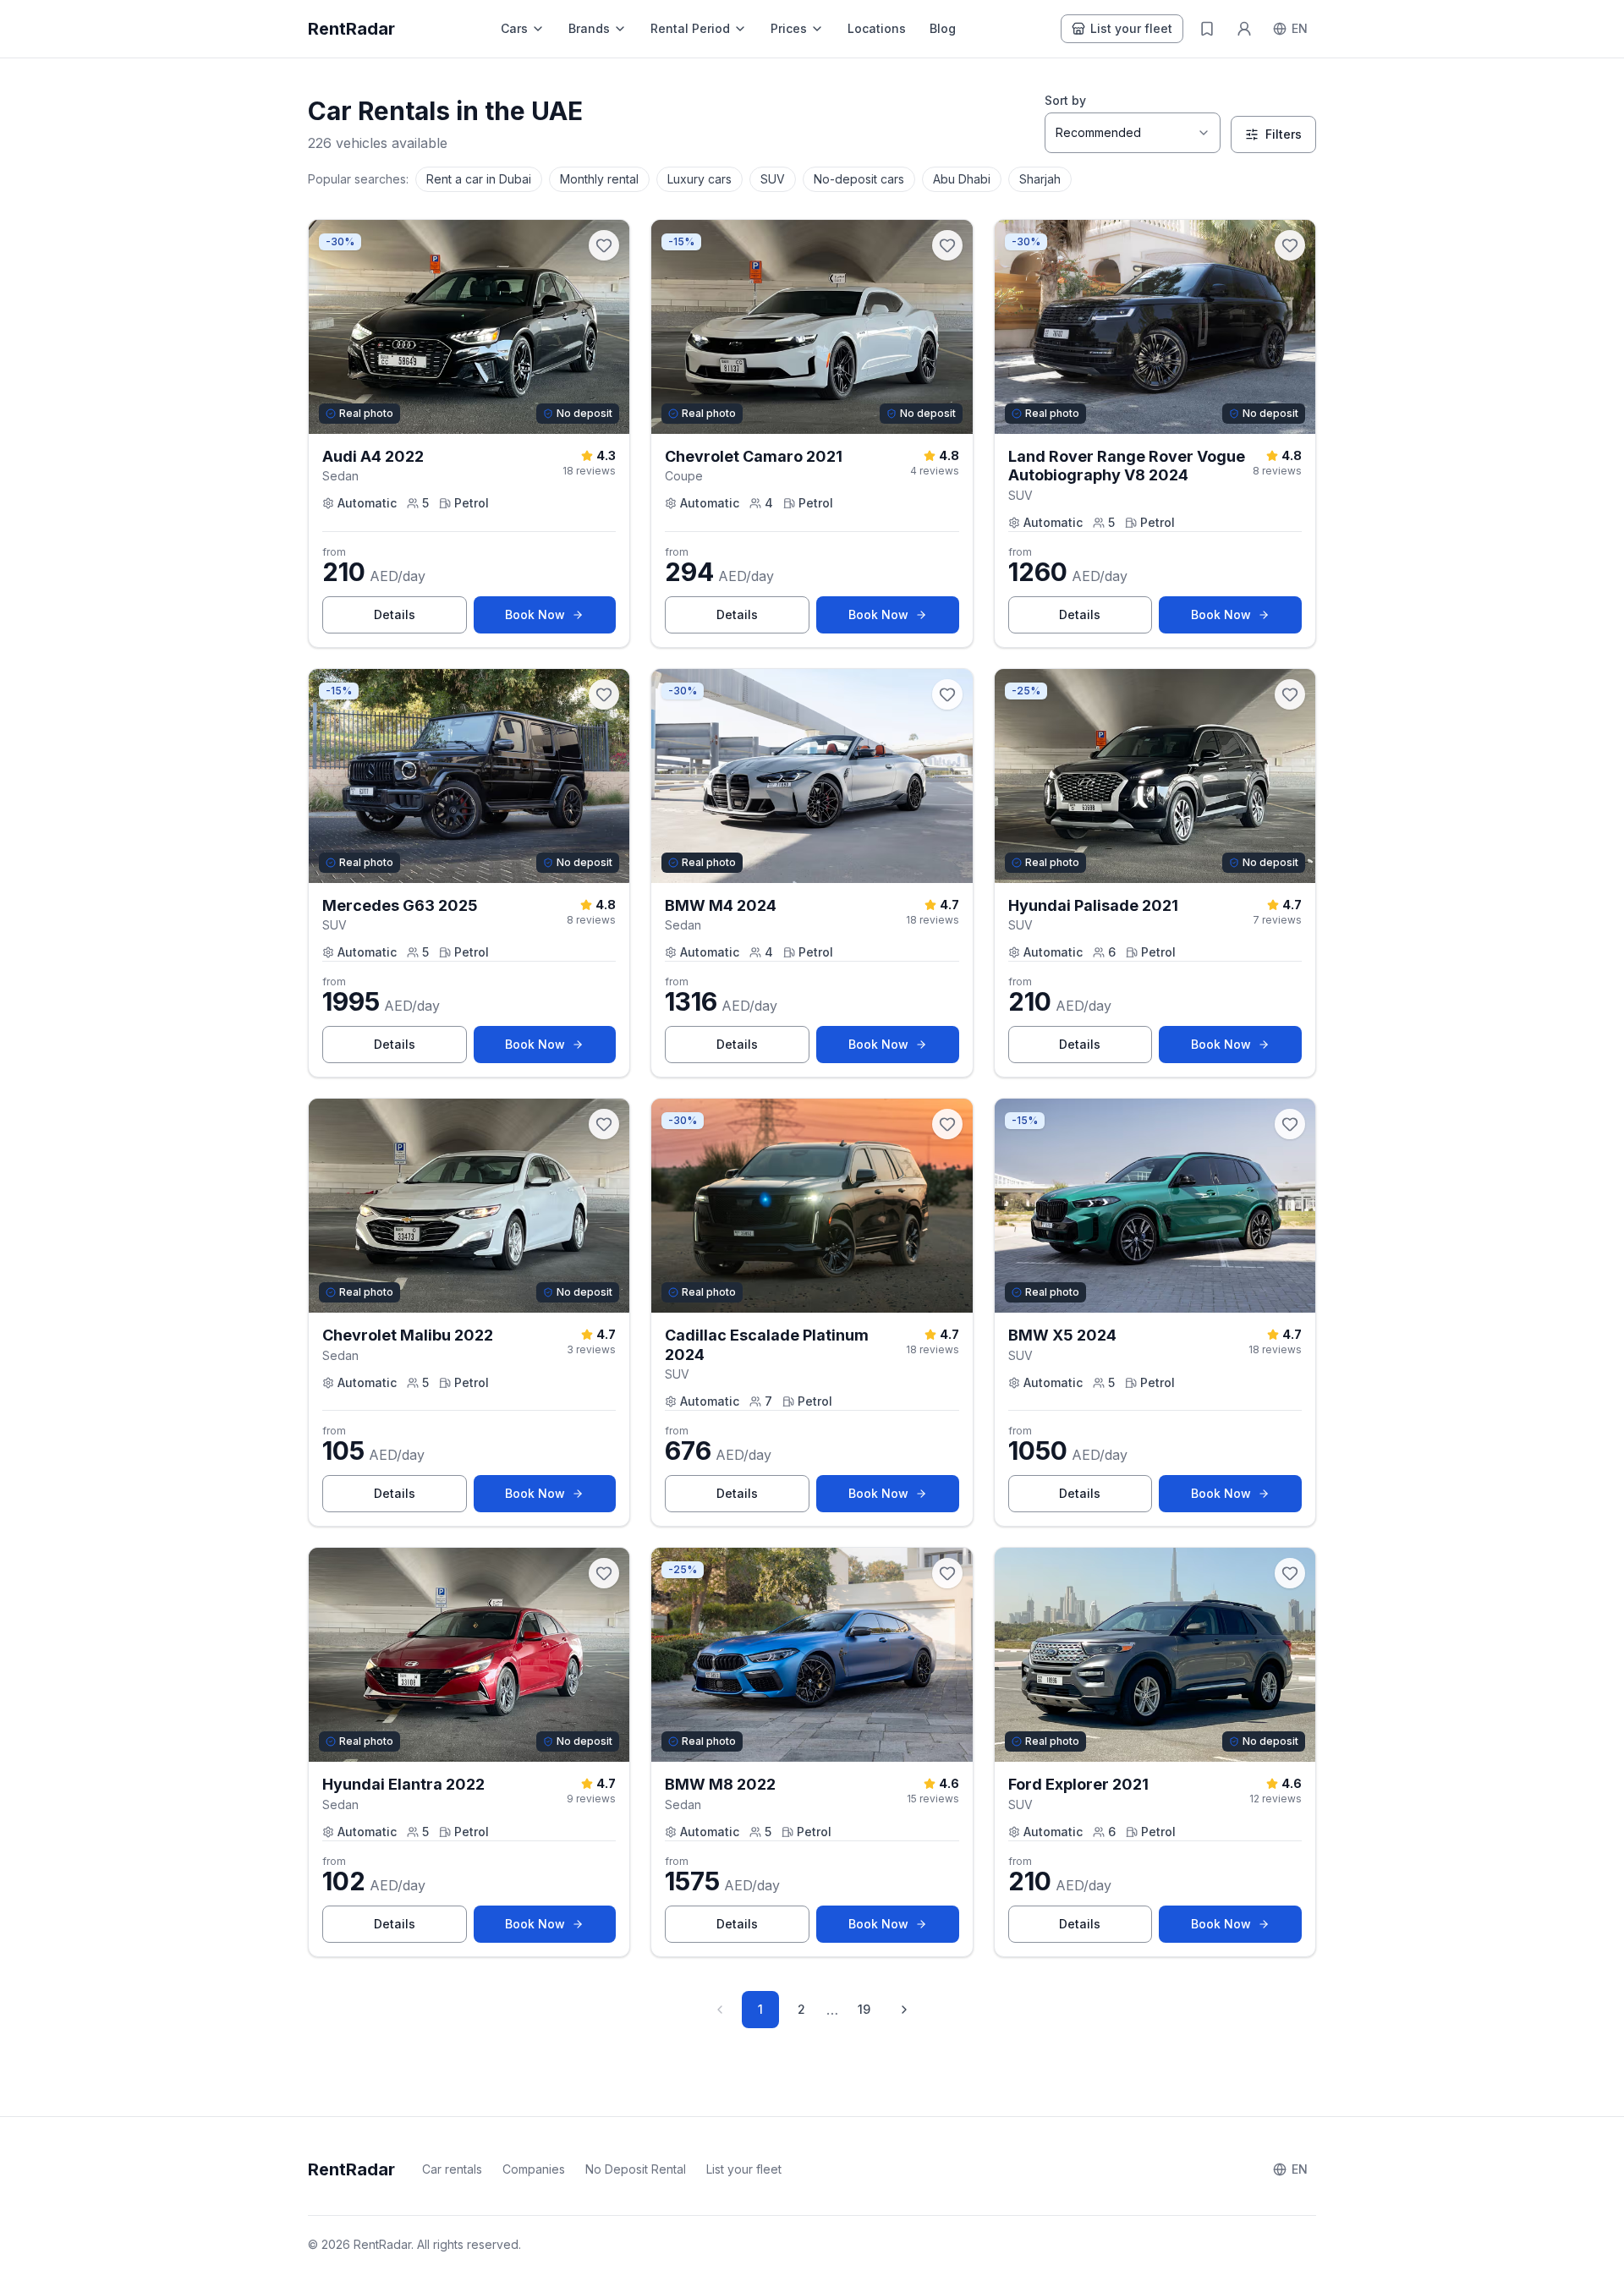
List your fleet (1131, 28)
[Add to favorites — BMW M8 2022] (947, 1573)
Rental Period (690, 28)
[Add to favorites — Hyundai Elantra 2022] (604, 1573)
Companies (534, 2169)
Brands (589, 28)
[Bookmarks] (1207, 29)
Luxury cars (700, 179)
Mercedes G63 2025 (400, 905)
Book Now (560, 619)
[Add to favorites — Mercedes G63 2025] (604, 694)
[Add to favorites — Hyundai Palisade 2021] (1290, 694)
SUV (773, 179)
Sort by (1065, 100)
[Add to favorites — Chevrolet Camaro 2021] (947, 245)
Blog (943, 28)
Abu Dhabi (962, 179)
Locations (877, 28)
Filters (1284, 134)
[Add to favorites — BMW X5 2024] (1290, 1124)
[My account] (1244, 29)
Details (420, 619)
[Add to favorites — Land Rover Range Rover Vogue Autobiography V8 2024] (1290, 245)
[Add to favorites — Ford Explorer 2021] (1290, 1573)
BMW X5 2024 (1062, 1335)
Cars (514, 28)
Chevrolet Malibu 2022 (408, 1335)
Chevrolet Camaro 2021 (754, 456)
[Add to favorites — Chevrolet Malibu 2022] (604, 1124)
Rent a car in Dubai (479, 179)
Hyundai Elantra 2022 (403, 1784)
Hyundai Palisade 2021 (1093, 905)
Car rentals (452, 2169)
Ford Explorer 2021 (1078, 1784)
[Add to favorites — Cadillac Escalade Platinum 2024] (947, 1124)
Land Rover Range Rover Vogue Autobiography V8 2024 (1127, 466)
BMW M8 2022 (720, 1784)
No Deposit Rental (636, 2169)
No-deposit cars (859, 179)
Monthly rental (599, 179)
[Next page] (904, 2010)
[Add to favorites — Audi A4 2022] (604, 245)
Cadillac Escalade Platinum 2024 (767, 1345)
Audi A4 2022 (373, 456)
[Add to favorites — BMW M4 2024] (947, 694)
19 (864, 2009)
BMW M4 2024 (721, 905)
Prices (789, 28)
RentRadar (351, 29)
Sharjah (1040, 179)
